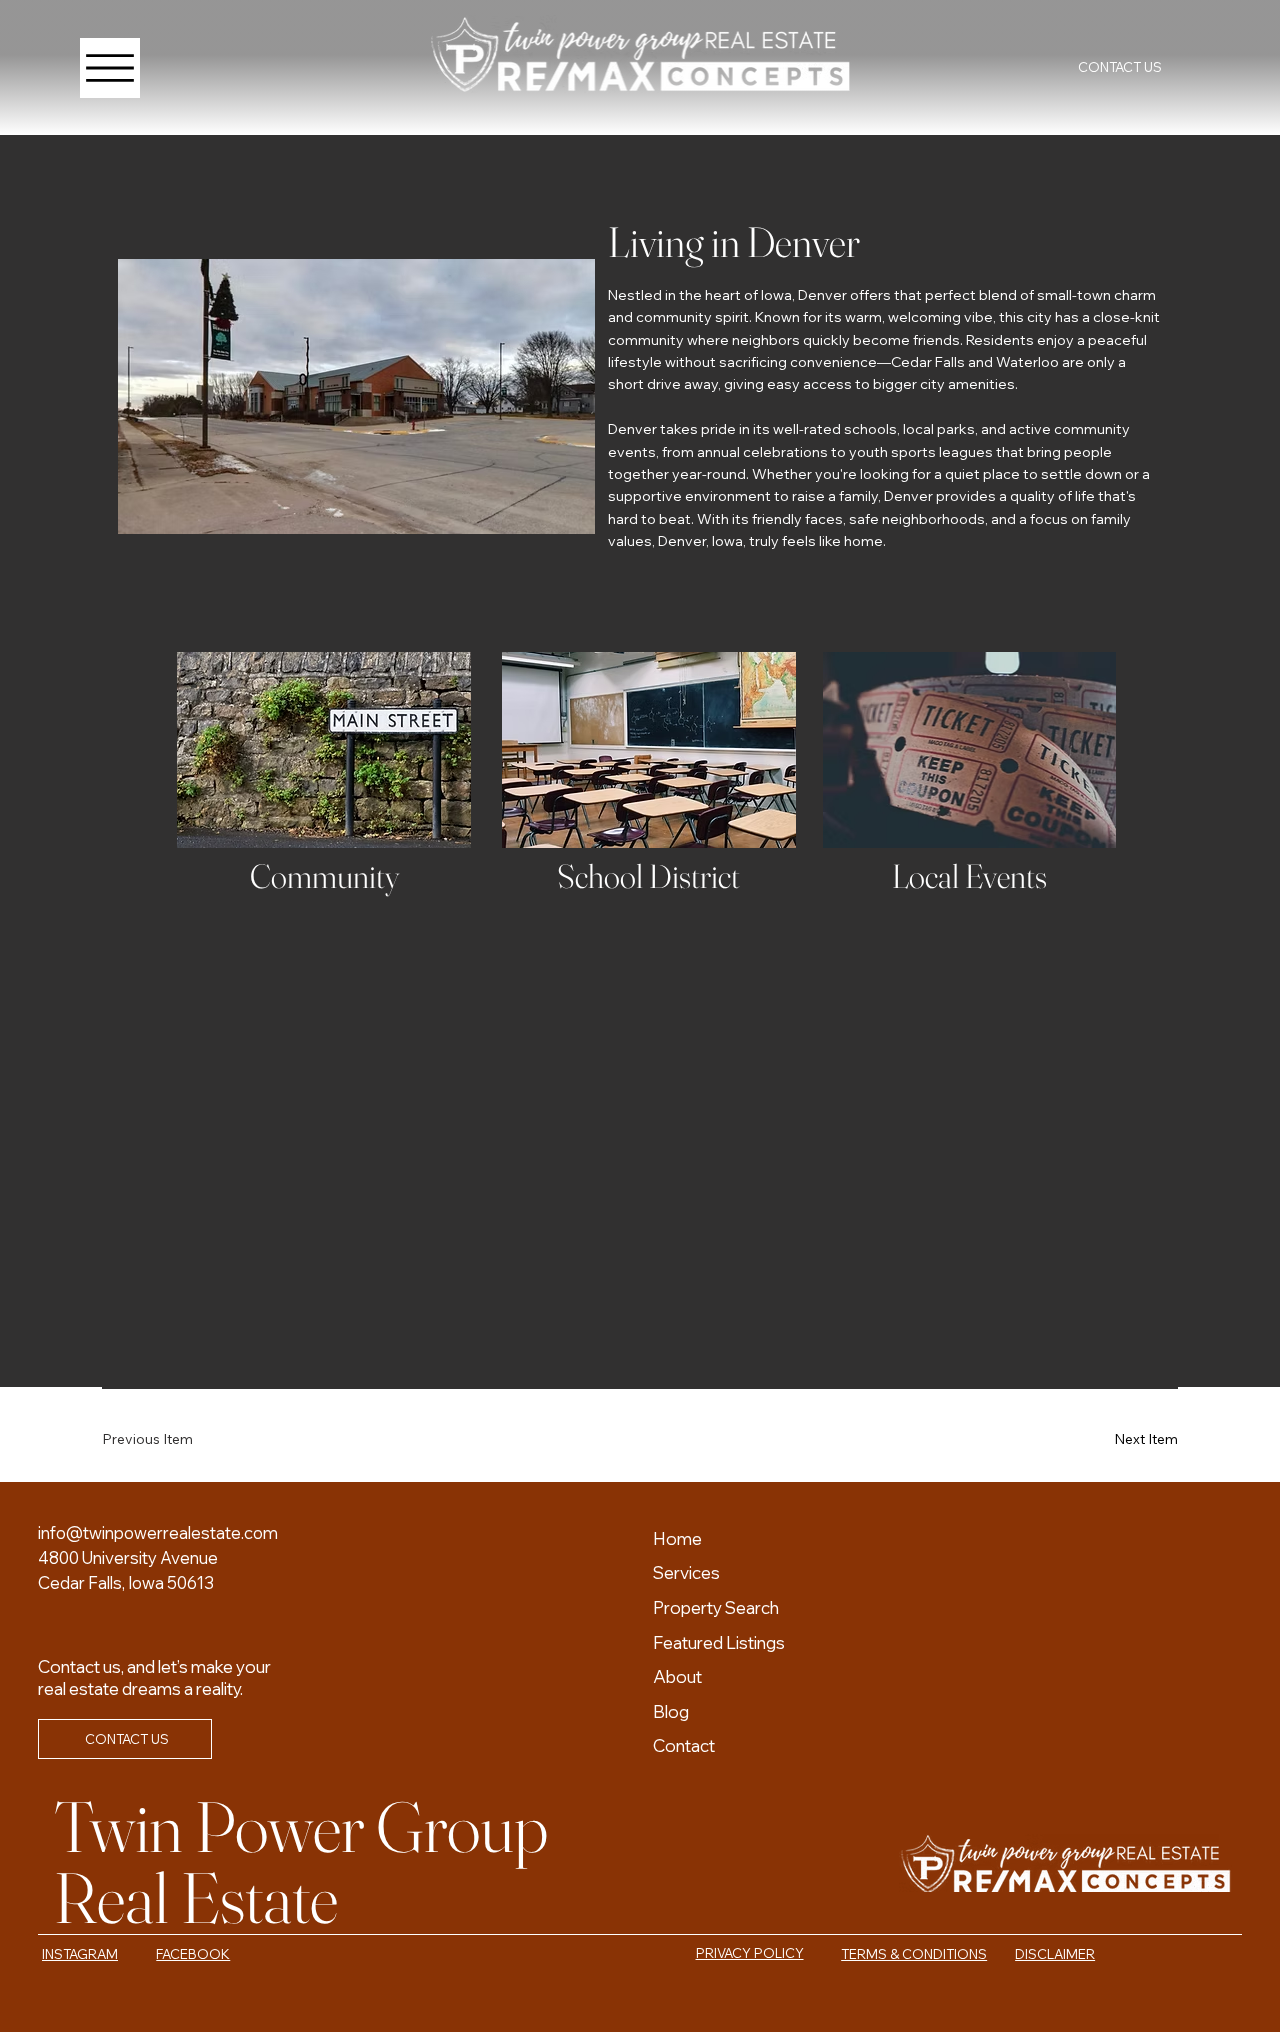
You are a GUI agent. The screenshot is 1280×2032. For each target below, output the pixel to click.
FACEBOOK (193, 1954)
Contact (684, 1745)
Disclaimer (1055, 1954)
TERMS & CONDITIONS (914, 1954)
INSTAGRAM (80, 1954)
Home (677, 1538)
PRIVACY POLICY (750, 1953)
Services (686, 1572)
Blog (671, 1711)
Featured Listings (719, 1642)
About (677, 1676)
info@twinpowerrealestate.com (158, 1532)
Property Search (716, 1607)
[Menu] (110, 68)
